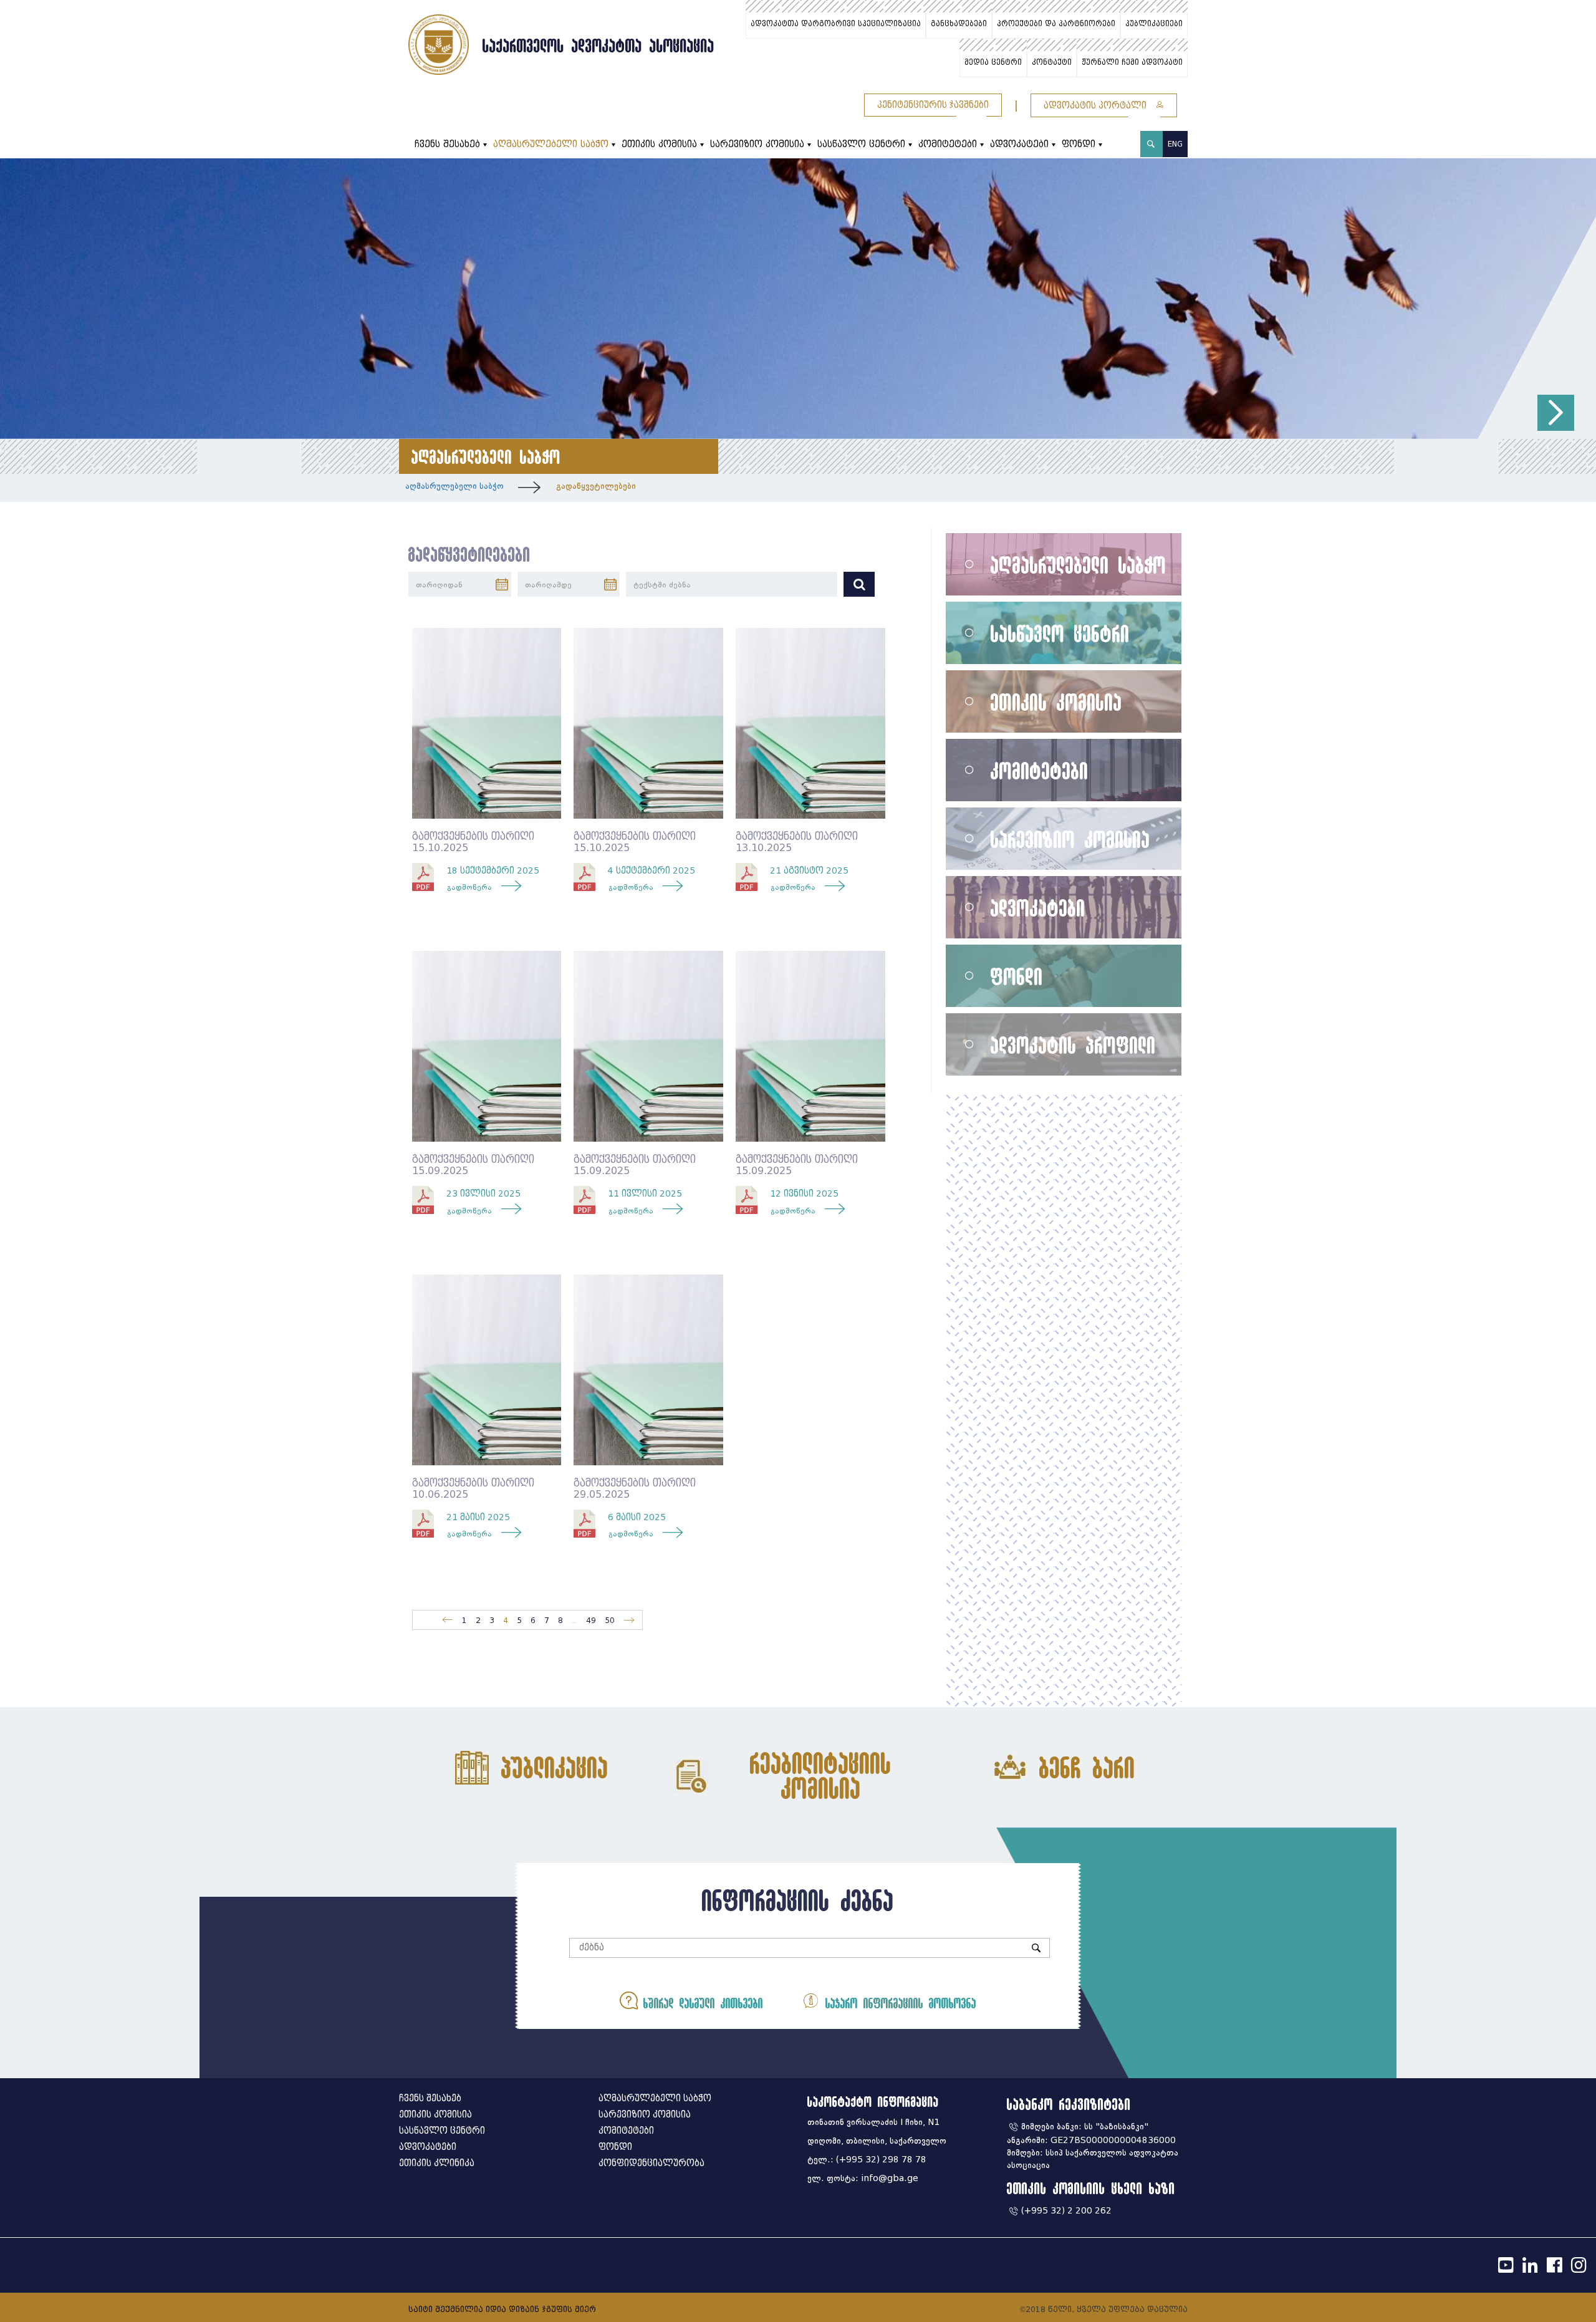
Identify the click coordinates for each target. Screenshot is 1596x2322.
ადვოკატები (1019, 144)
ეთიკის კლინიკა (437, 2163)
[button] (1556, 413)
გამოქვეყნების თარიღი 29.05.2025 (635, 1489)
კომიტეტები (948, 144)
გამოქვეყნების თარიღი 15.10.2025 (473, 842)
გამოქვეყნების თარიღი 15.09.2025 (473, 1165)
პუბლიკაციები (1154, 24)
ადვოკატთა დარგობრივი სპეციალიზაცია (836, 24)
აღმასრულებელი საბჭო (551, 144)
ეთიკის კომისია (659, 144)
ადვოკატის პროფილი (1073, 1045)
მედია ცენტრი (993, 62)
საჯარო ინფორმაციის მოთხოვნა (898, 2003)
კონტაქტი (1052, 62)
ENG (1175, 144)
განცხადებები (959, 24)
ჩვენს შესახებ (447, 144)
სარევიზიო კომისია (757, 144)
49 (591, 1620)
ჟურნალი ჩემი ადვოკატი (1132, 62)
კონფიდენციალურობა (651, 2163)
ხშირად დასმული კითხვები (700, 2003)
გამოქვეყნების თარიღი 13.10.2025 (797, 842)
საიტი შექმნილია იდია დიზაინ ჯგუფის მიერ (502, 2309)
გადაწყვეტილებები (596, 486)
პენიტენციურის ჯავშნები (933, 105)
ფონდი (1079, 144)
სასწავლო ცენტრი (861, 144)
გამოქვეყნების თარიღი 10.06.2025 (473, 1489)
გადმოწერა (469, 887)
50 (610, 1620)
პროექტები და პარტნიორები (1056, 24)
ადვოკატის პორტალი (1096, 106)
